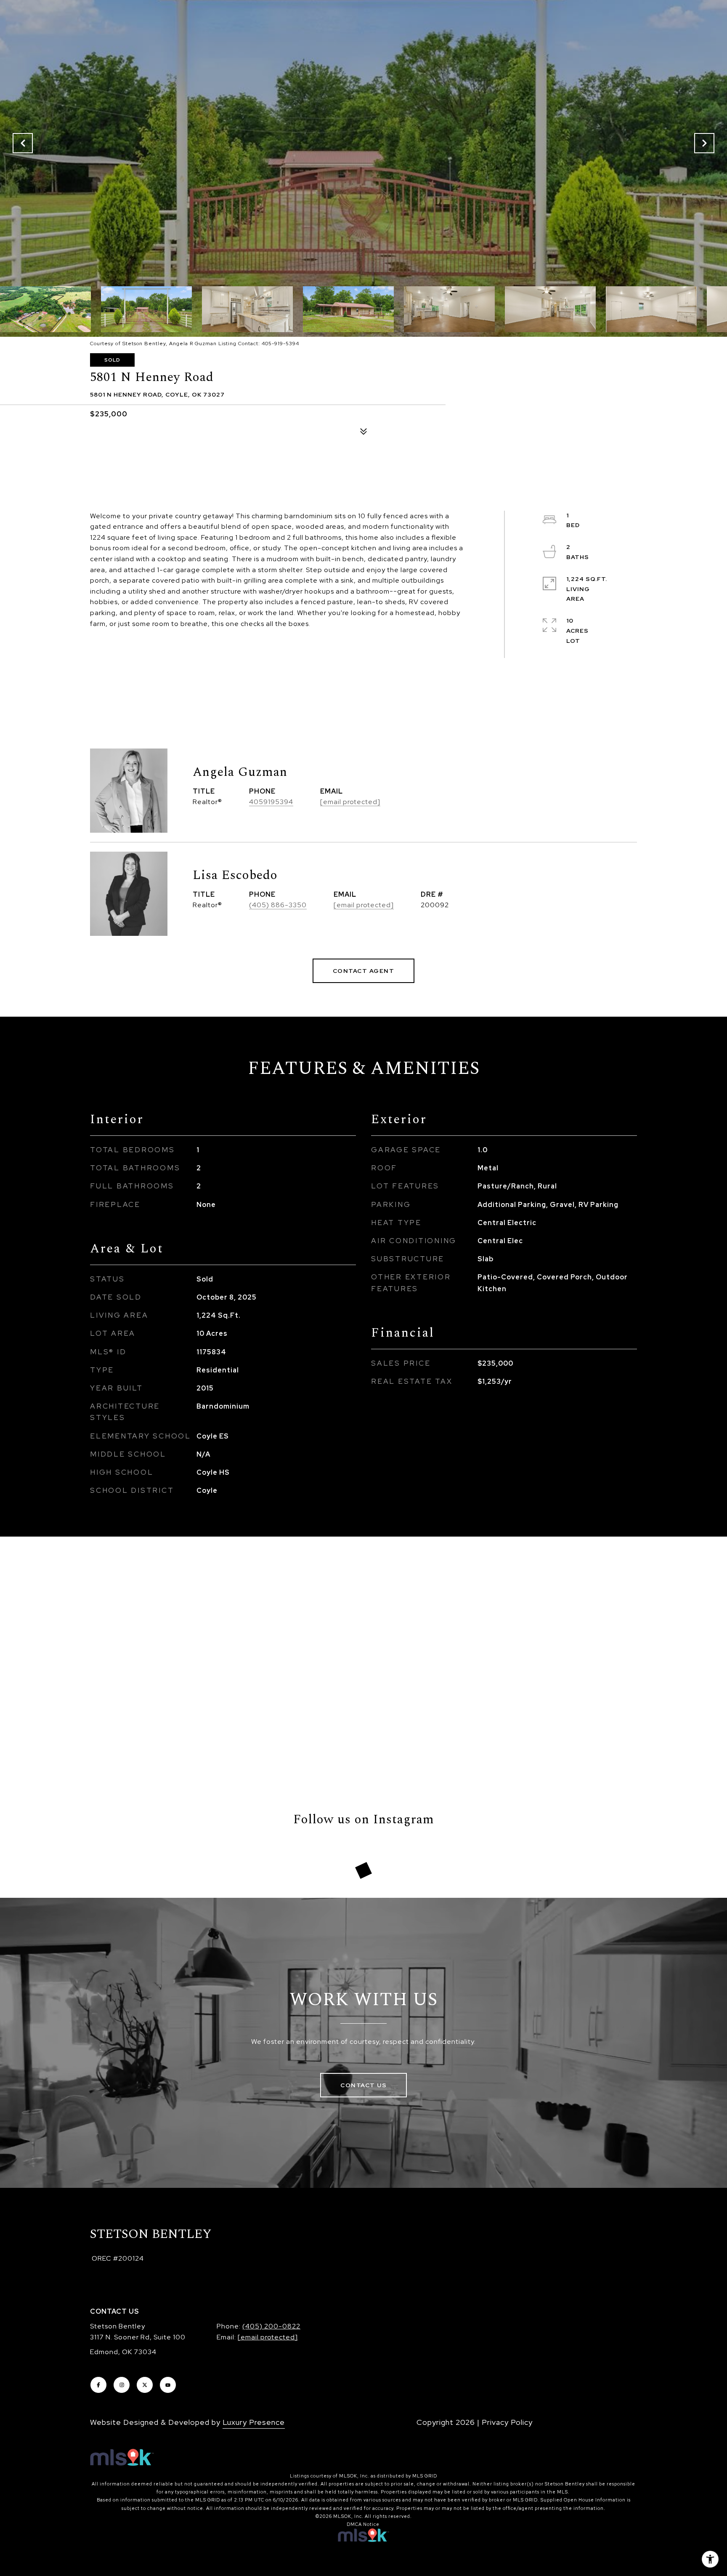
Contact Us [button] (363, 2085)
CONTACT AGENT (364, 971)
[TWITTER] (145, 2385)
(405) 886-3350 (278, 905)
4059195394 (271, 802)
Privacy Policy (507, 2422)
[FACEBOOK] (98, 2385)
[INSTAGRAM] (122, 2385)
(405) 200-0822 (271, 2326)
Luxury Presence (254, 2422)
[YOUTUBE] (168, 2385)
